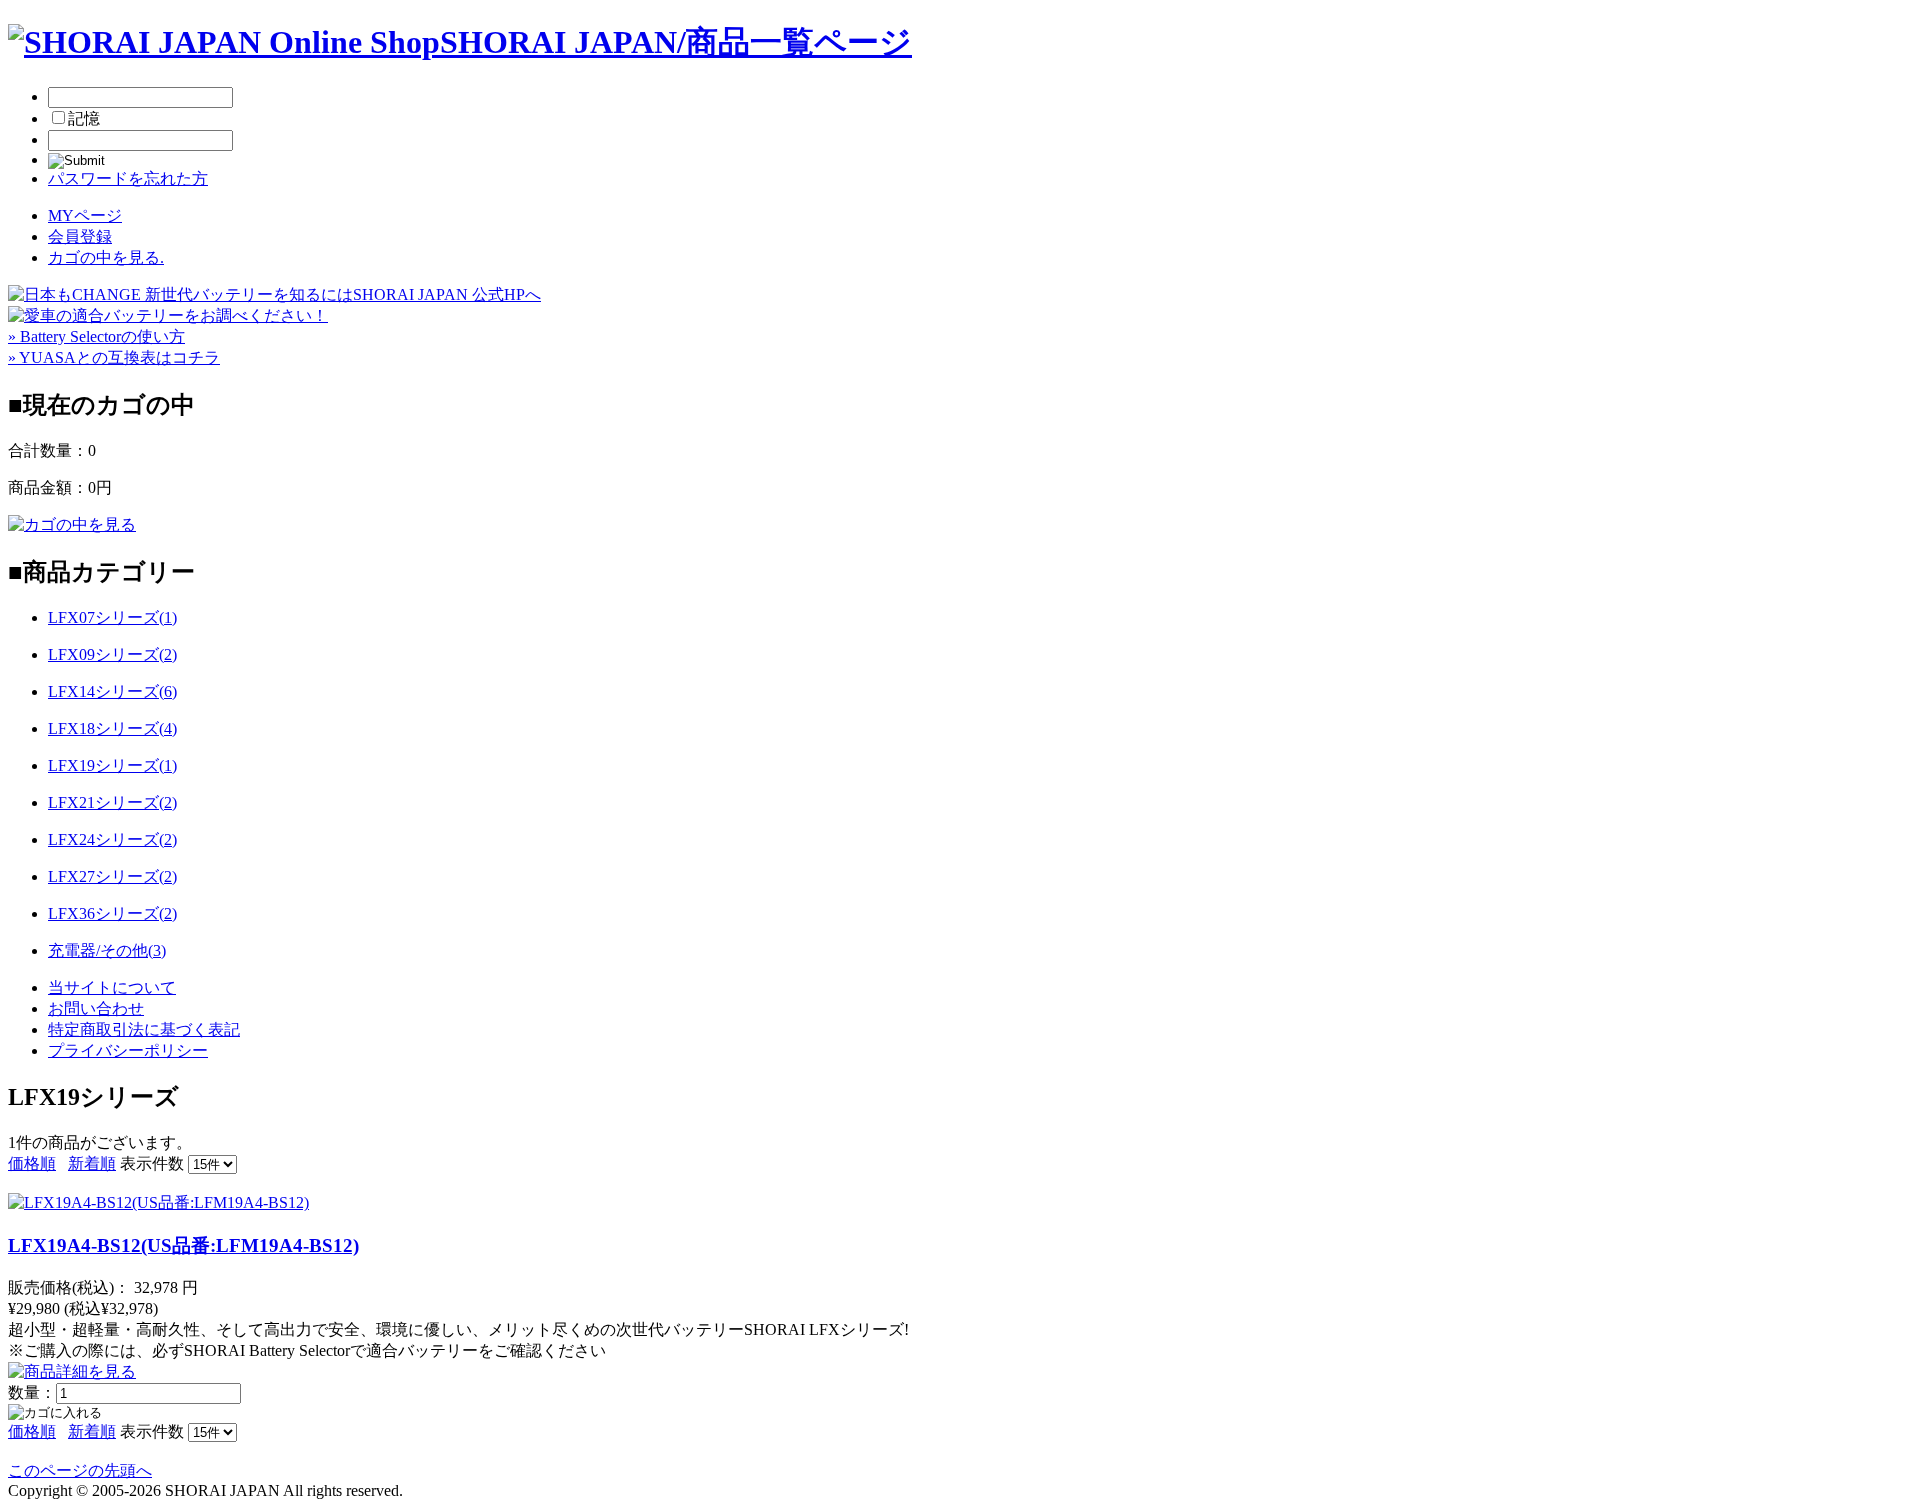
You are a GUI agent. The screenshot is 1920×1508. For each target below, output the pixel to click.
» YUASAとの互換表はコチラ (114, 357)
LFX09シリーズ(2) (112, 654)
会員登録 (80, 236)
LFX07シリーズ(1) (112, 617)
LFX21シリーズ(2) (112, 802)
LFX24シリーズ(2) (112, 839)
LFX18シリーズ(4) (112, 728)
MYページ (85, 215)
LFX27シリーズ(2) (112, 876)
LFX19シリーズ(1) (112, 765)
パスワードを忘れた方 (128, 178)
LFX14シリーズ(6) (112, 691)
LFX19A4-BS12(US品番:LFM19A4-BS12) (183, 1245)
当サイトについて (112, 987)
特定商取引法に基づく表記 (144, 1029)
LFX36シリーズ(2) (112, 913)
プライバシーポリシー (128, 1050)
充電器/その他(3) (107, 950)
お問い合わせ (96, 1008)
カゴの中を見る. (106, 257)
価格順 (32, 1163)
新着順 (92, 1163)
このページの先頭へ (80, 1470)
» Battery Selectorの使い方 (96, 336)
